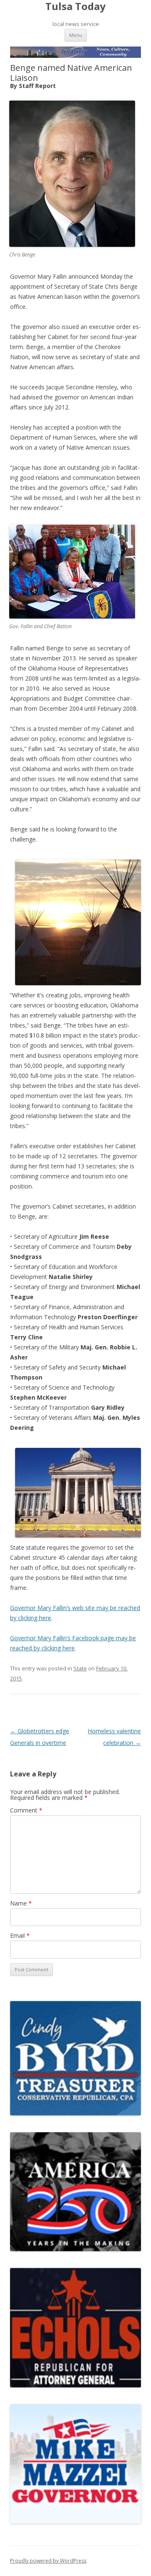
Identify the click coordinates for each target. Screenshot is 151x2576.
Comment (26, 1810)
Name (21, 1903)
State (80, 1668)
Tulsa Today (75, 6)
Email (20, 1935)
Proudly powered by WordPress (48, 2561)
